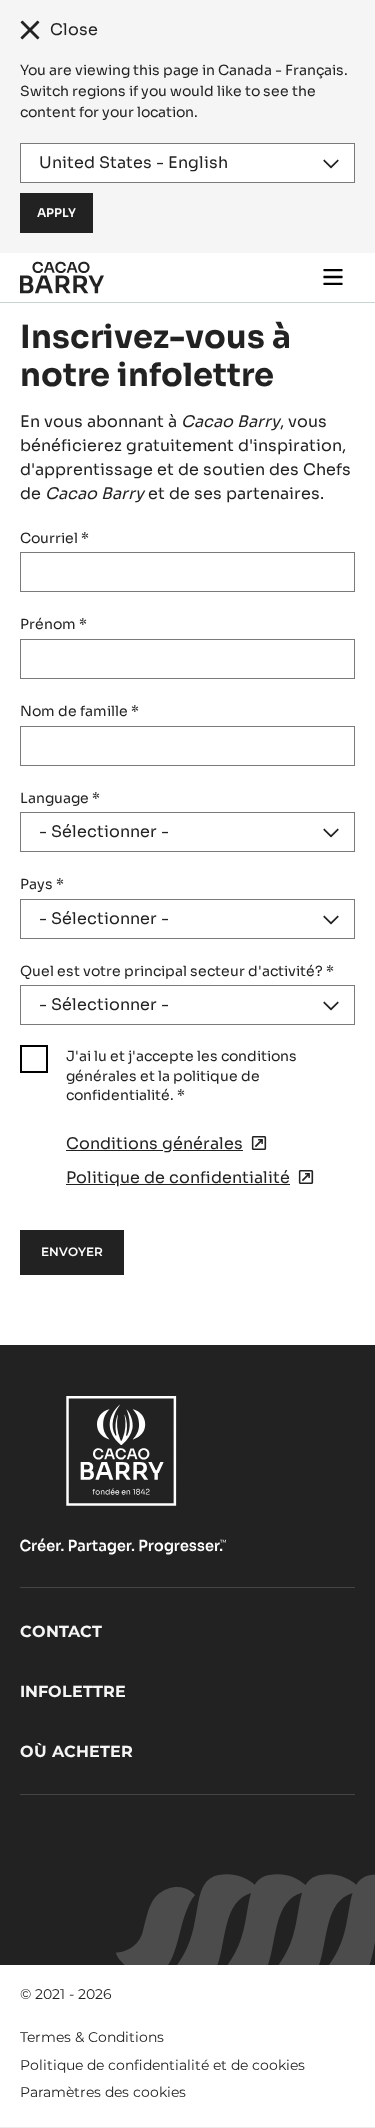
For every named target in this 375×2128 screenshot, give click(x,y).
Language (60, 798)
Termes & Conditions (92, 2037)
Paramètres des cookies (103, 2092)
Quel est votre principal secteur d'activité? (177, 971)
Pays (42, 884)
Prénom (53, 624)
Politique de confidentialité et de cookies (162, 2065)
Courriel (54, 538)
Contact (61, 1631)
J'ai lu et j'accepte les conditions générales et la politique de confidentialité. (181, 1075)
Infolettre (73, 1691)
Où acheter (76, 1751)
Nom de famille (79, 711)
